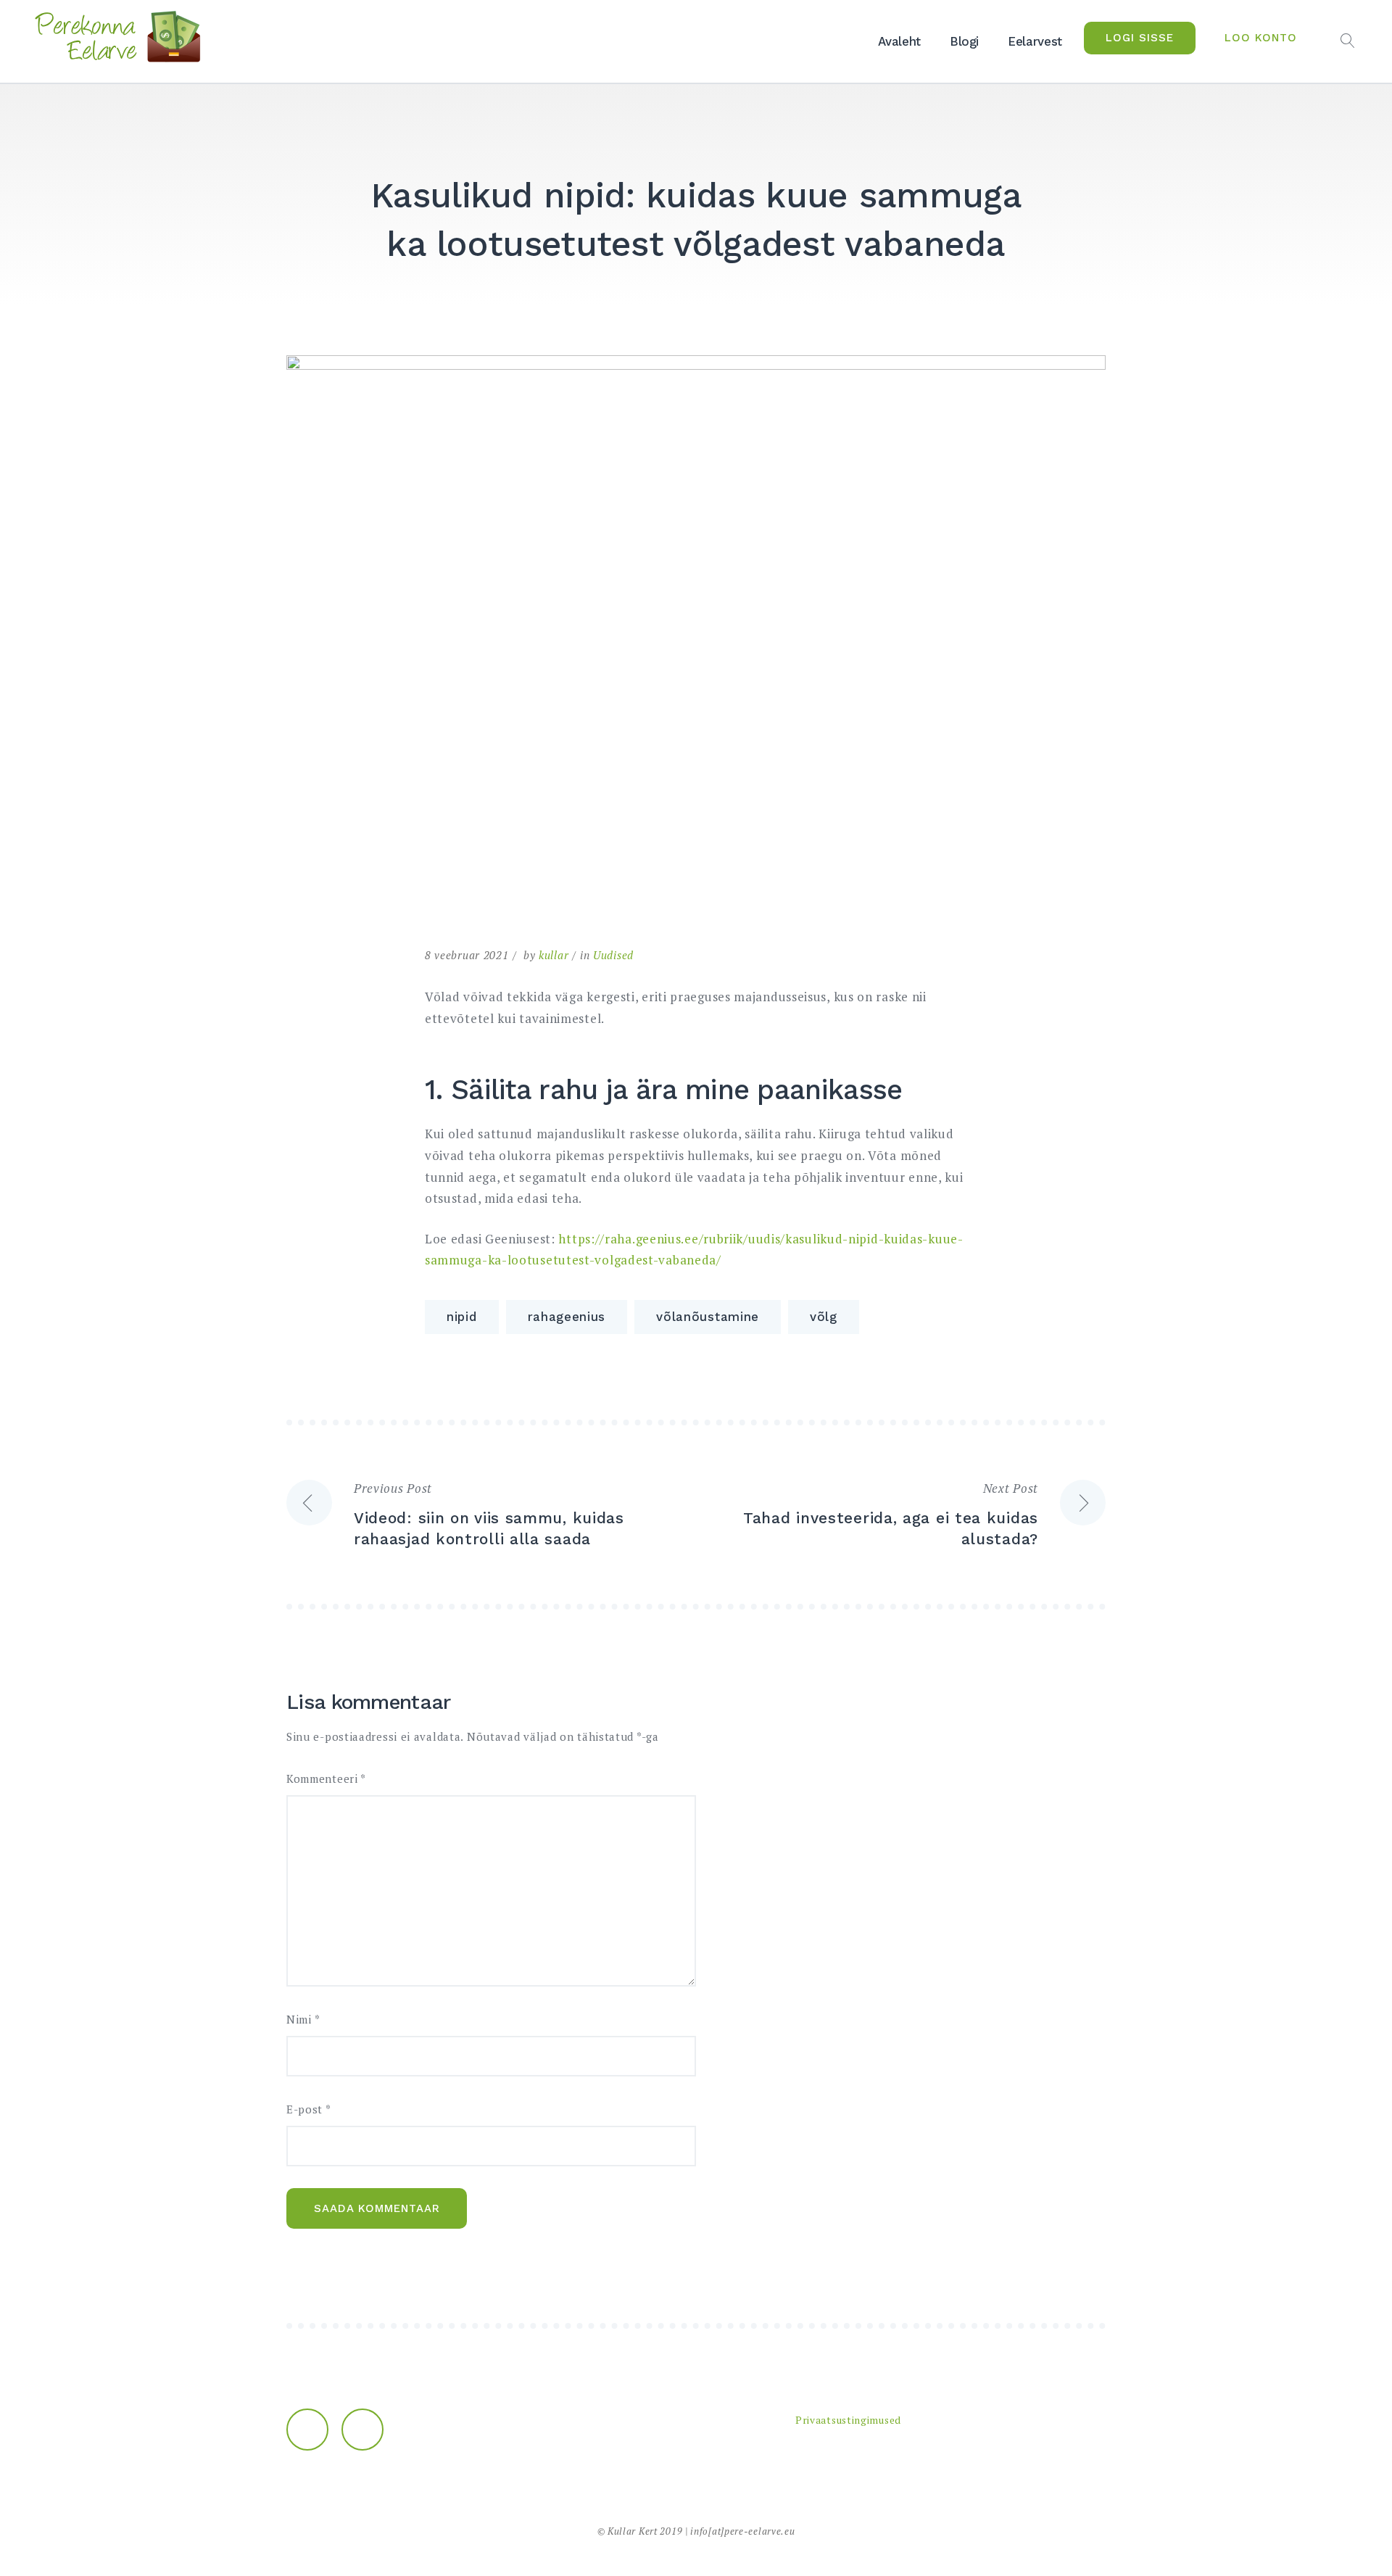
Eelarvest (1035, 41)
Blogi (964, 41)
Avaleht (899, 41)
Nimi (303, 2020)
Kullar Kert (633, 2531)
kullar (554, 955)
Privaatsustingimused (848, 2420)
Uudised (613, 955)
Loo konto (1261, 38)
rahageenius (567, 1317)
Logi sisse (1140, 38)
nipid (462, 1317)
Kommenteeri (326, 1779)
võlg (824, 1317)
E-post (309, 2109)
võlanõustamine (708, 1317)
